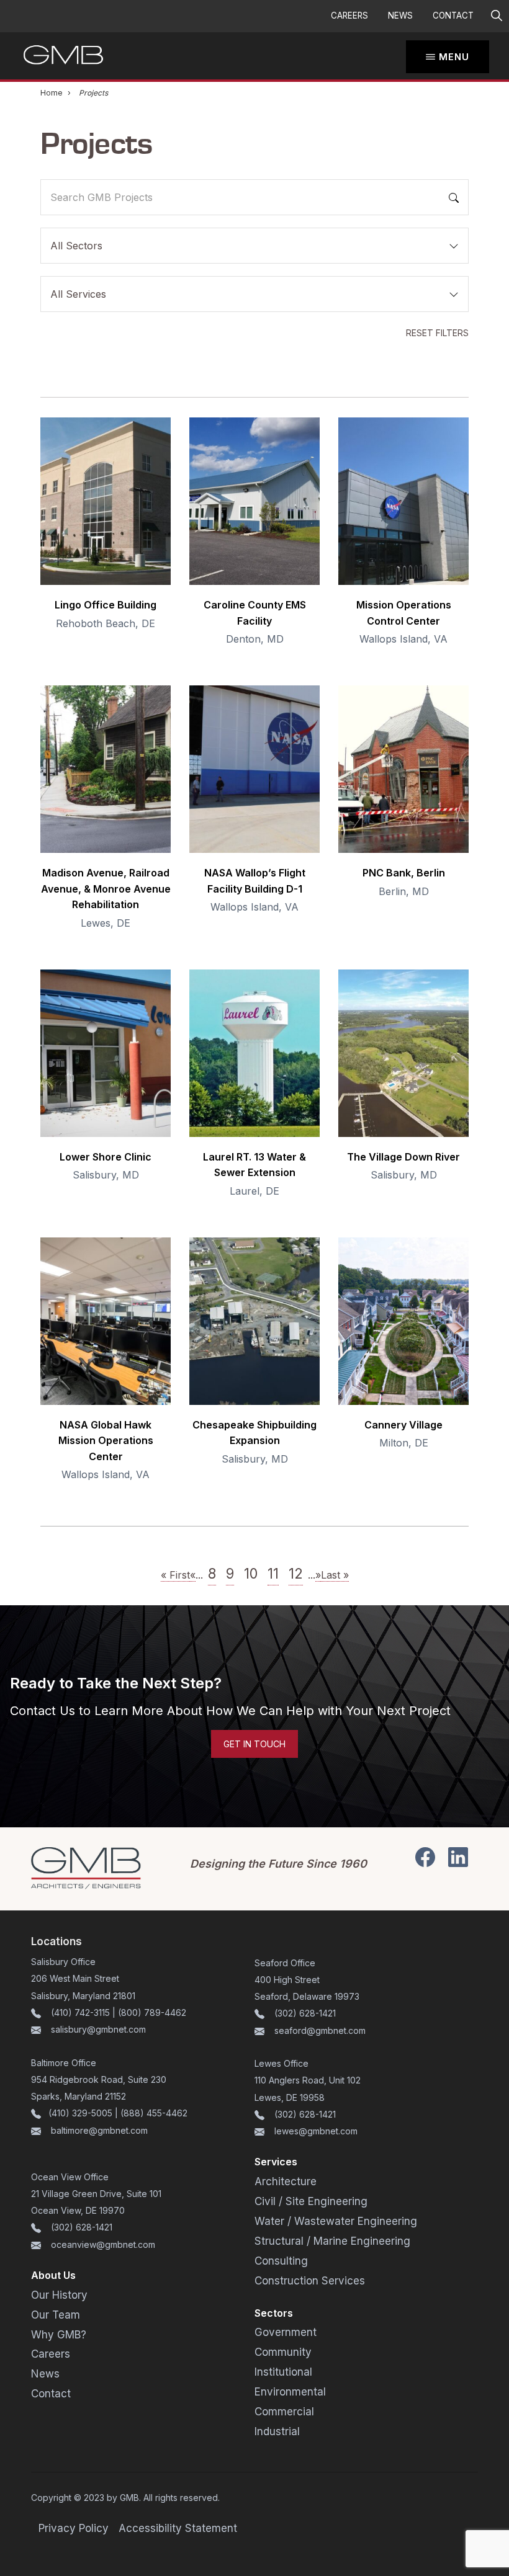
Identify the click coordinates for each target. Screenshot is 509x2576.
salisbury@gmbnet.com (97, 2029)
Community (283, 2352)
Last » (335, 1575)
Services (276, 2162)
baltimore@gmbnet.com (99, 2130)
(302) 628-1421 (305, 2013)
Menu (454, 57)
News (400, 16)
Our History (59, 2295)
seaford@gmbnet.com (320, 2030)
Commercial (284, 2412)
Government (286, 2332)
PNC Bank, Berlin (404, 873)
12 (296, 1573)
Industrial (277, 2431)
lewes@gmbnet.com (316, 2131)
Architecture (286, 2182)
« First (175, 1575)
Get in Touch (254, 1744)
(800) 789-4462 (152, 2012)
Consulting (281, 2261)
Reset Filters (437, 333)
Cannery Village (403, 1425)
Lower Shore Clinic (106, 1157)
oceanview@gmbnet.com (103, 2244)
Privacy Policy (74, 2528)
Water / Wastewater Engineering (336, 2221)
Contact (453, 16)
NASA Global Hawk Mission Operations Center (106, 1441)
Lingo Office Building (106, 605)
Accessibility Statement (178, 2528)
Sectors (274, 2313)
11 (273, 1573)
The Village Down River (403, 1157)
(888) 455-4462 (154, 2113)
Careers (349, 16)
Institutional (283, 2372)
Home (52, 93)
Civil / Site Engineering (311, 2201)
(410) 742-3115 (80, 2012)
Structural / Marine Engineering (332, 2241)
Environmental (290, 2392)
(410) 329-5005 (80, 2113)
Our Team (56, 2315)
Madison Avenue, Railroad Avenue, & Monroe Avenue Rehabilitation (106, 889)
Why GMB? (59, 2335)
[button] (496, 16)
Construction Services (310, 2281)
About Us (53, 2275)
